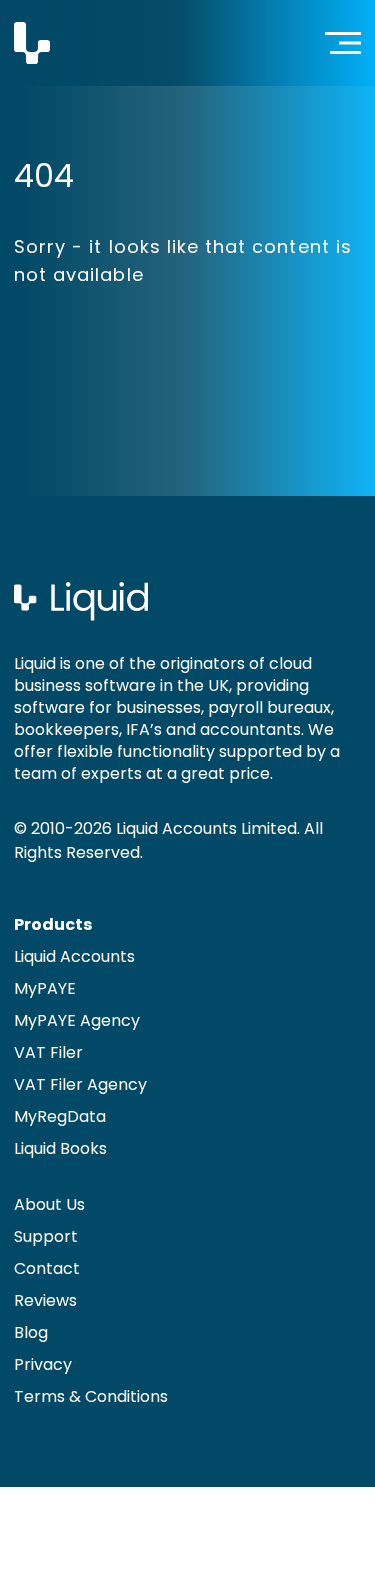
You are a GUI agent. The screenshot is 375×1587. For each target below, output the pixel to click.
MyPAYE (45, 988)
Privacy (43, 1364)
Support (46, 1236)
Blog (31, 1332)
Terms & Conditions (91, 1396)
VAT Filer (48, 1052)
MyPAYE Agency (77, 1020)
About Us (49, 1204)
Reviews (45, 1300)
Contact (47, 1268)
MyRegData (60, 1116)
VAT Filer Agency (80, 1084)
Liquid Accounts (74, 956)
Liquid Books (60, 1148)
